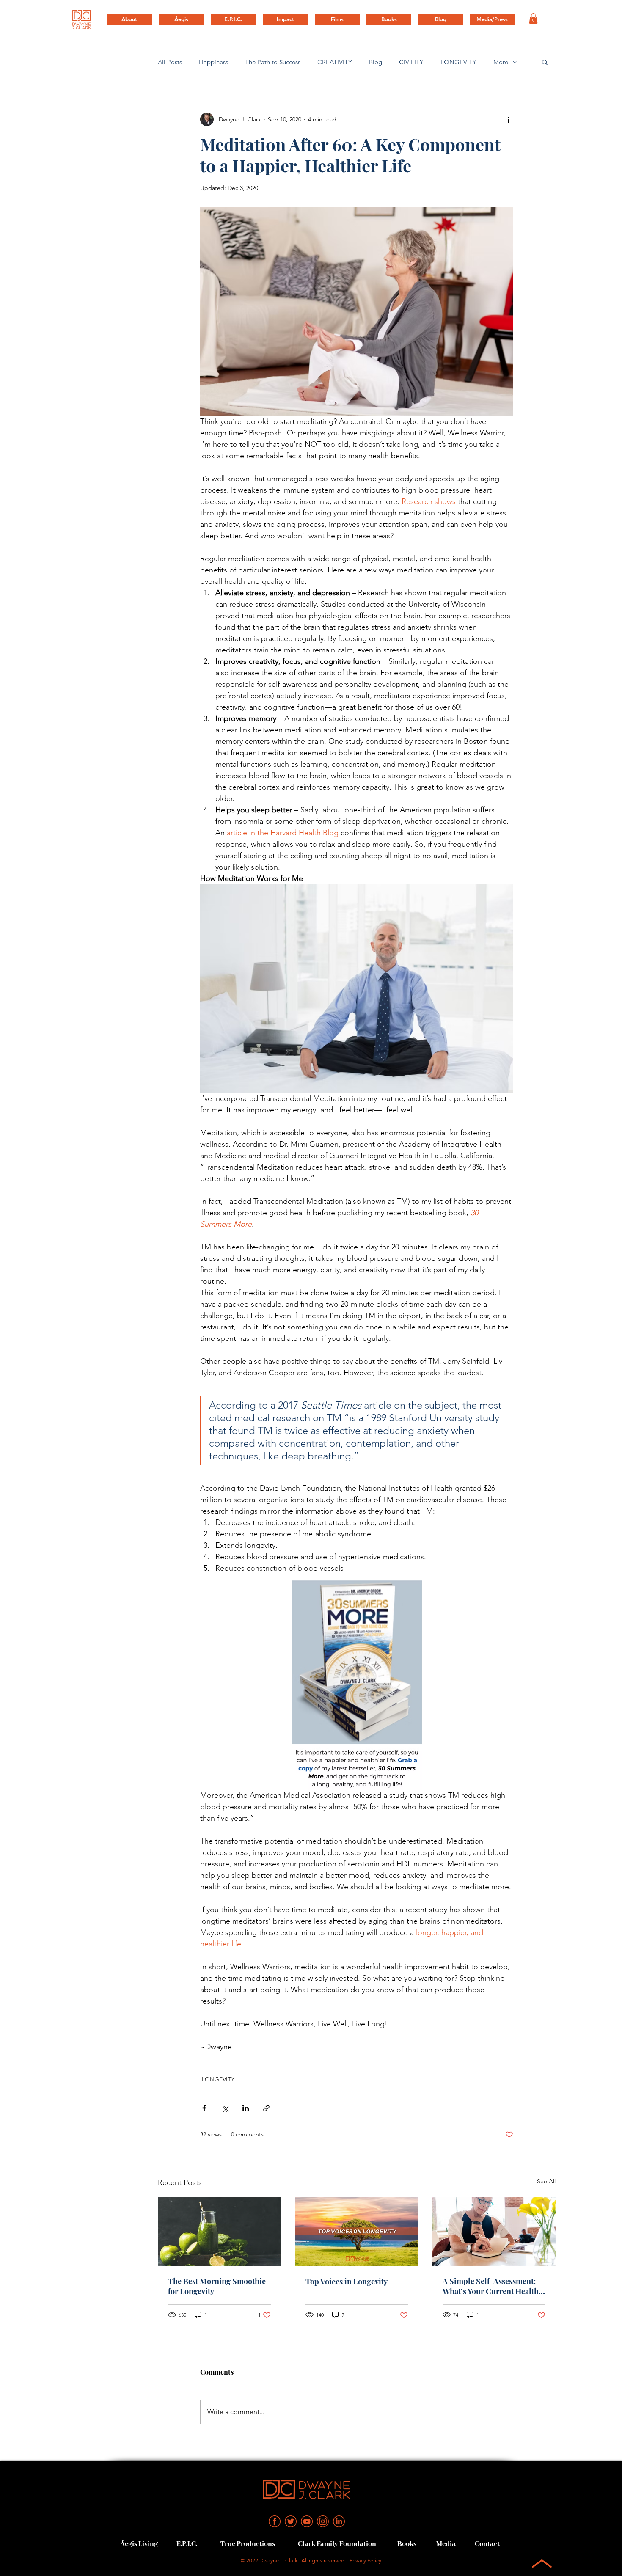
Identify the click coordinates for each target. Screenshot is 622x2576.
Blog (376, 62)
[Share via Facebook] (204, 2108)
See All (546, 2181)
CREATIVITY (335, 62)
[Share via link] (266, 2108)
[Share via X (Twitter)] (225, 2108)
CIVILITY (411, 62)
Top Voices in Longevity (347, 2282)
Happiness (213, 62)
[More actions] (508, 119)
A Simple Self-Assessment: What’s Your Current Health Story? (491, 2286)
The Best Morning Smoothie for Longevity (217, 2286)
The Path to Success (273, 62)
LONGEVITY (458, 62)
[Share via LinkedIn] (246, 2108)
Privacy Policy (365, 2561)
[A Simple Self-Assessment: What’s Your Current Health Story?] (494, 2231)
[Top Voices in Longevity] (357, 2232)
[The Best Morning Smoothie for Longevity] (219, 2231)
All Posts (170, 62)
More (501, 62)
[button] (533, 18)
